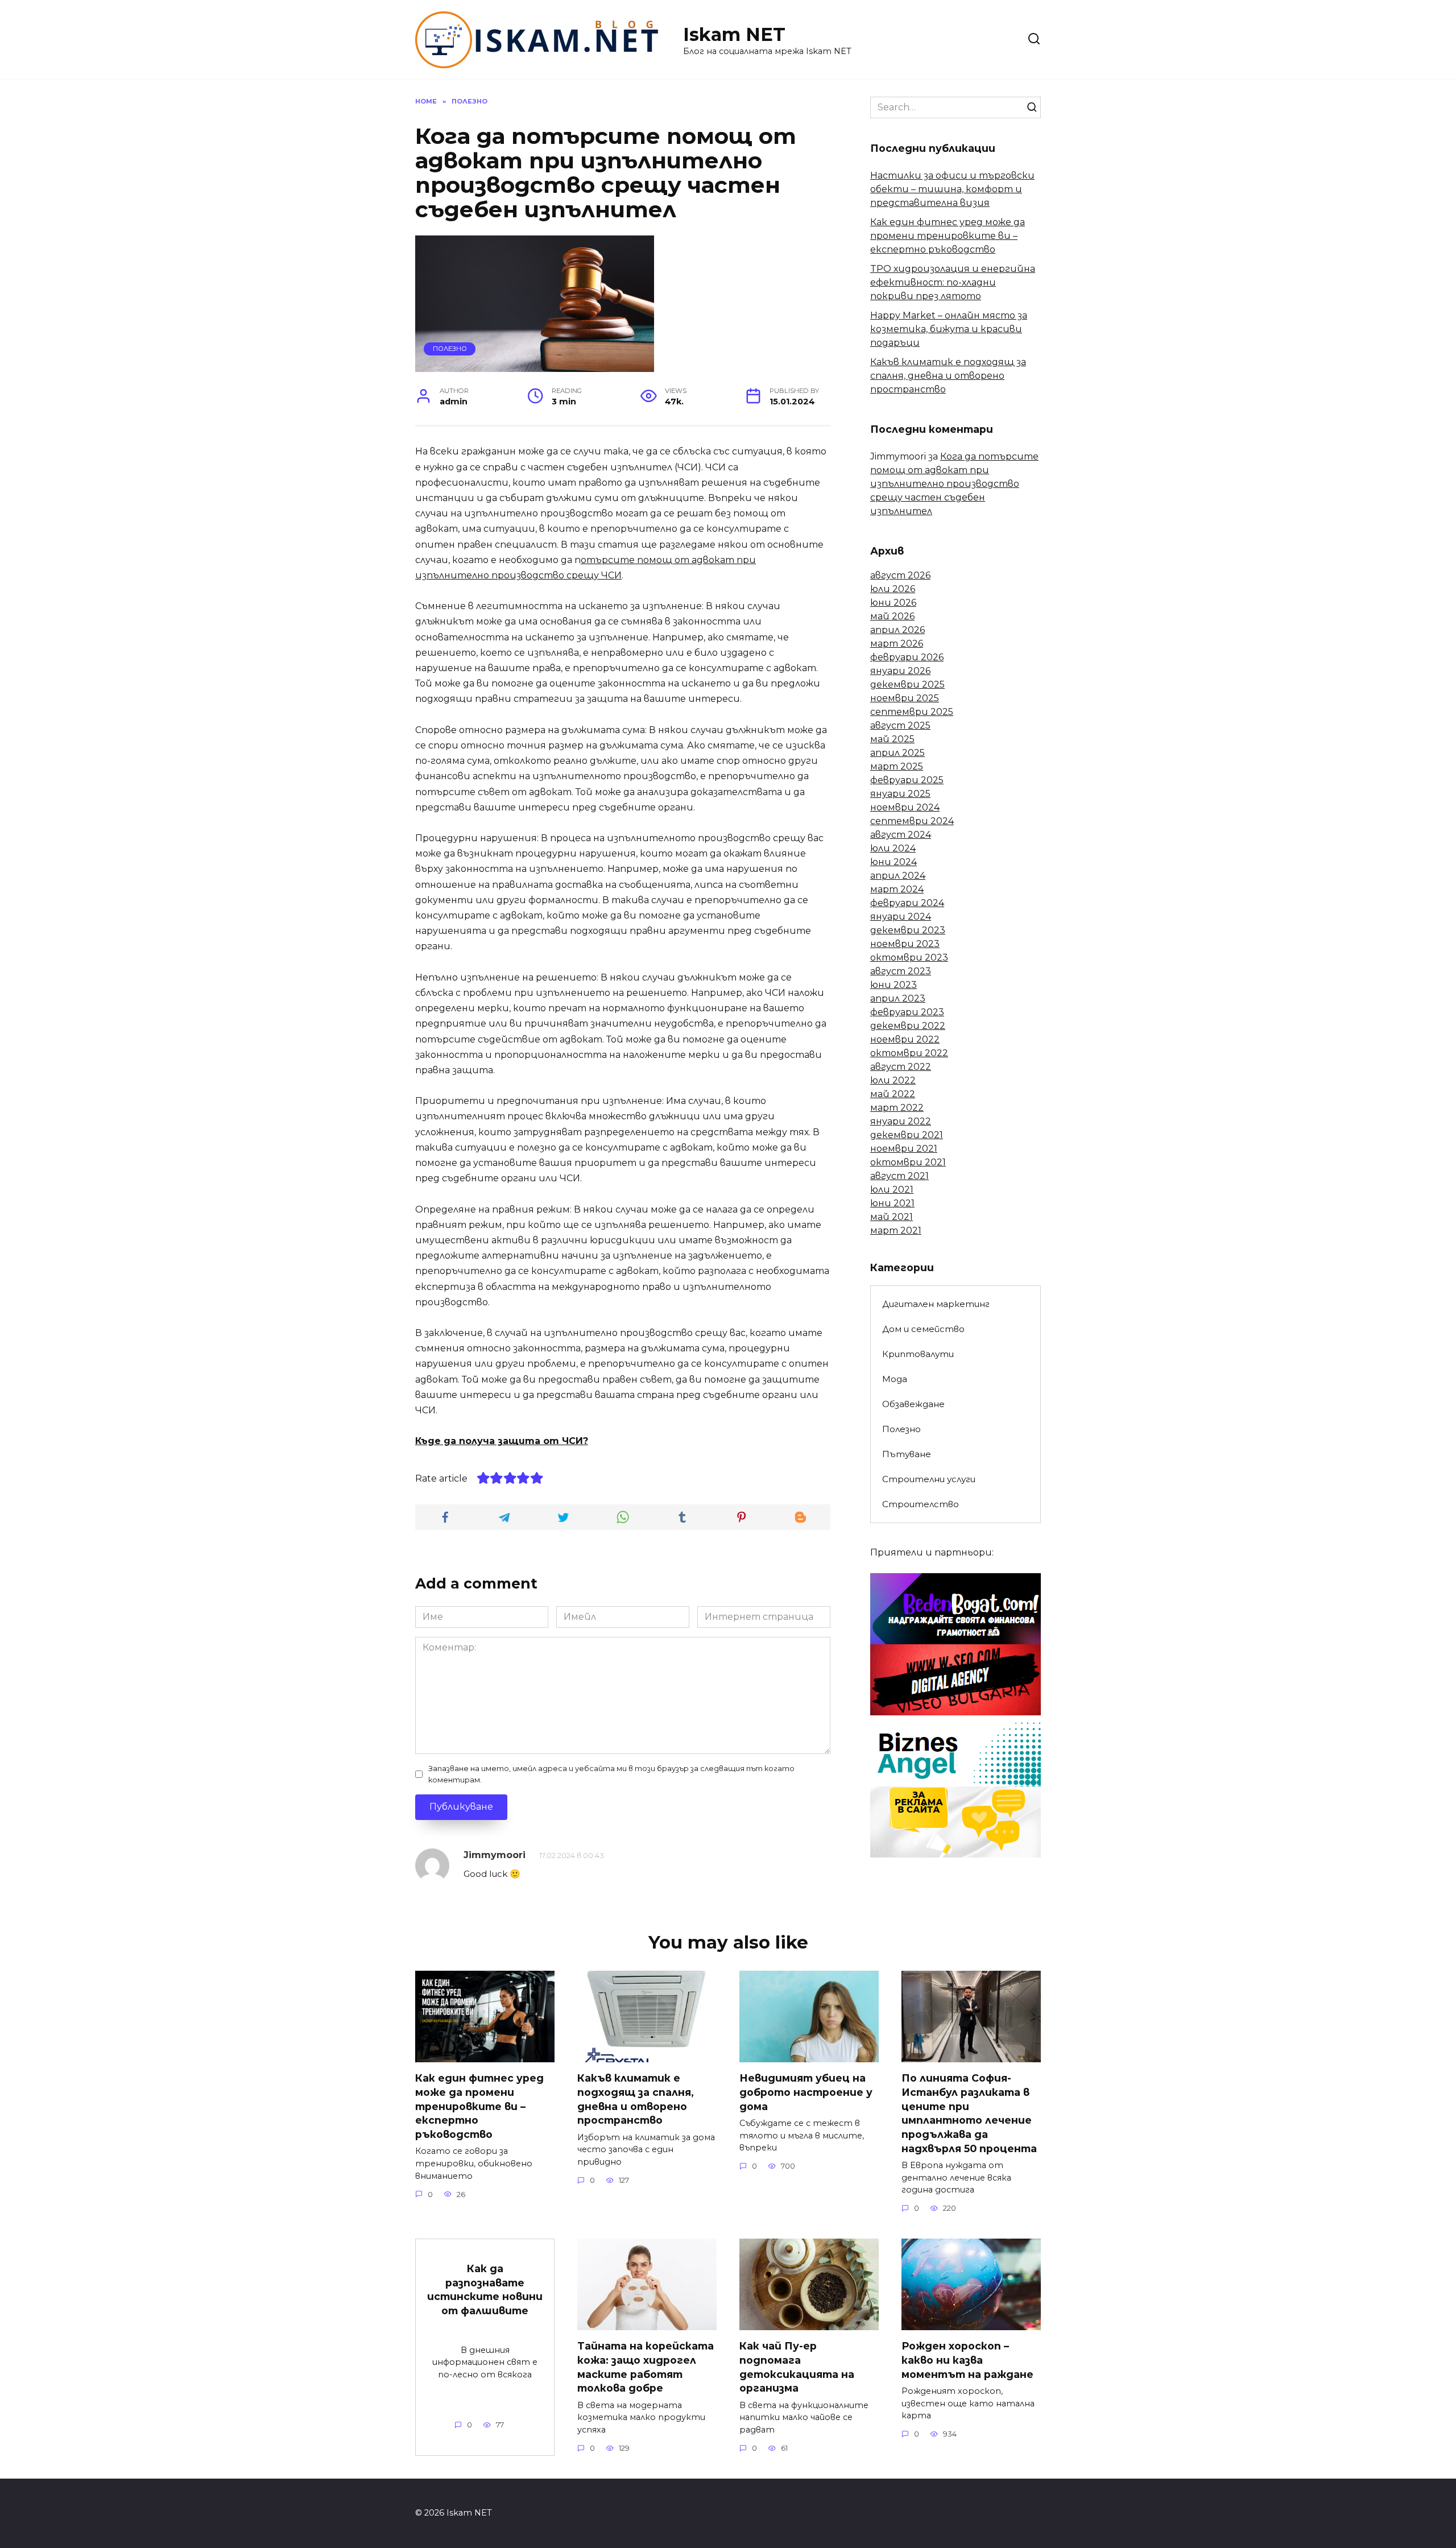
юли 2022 (893, 1080)
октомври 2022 (909, 1053)
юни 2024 (894, 862)
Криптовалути (918, 1354)
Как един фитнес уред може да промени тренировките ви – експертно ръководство (948, 236)
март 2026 (897, 644)
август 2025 (900, 725)
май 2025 (892, 739)
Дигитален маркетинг (936, 1304)
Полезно (450, 349)
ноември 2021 (904, 1149)
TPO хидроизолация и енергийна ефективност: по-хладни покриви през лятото (953, 282)
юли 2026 (893, 589)
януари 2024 (901, 917)
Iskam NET (734, 34)
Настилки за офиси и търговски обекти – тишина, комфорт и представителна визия (952, 189)
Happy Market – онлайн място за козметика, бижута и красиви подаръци (949, 329)
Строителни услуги (929, 1479)
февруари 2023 (907, 1012)
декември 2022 (908, 1026)
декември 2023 (908, 930)
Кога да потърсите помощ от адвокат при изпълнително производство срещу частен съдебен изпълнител (954, 484)
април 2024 (898, 876)
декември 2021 (907, 1135)
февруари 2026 (907, 657)
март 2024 (897, 889)
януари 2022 (901, 1121)
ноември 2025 (905, 698)
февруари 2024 (907, 903)
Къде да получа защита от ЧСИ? (502, 1441)
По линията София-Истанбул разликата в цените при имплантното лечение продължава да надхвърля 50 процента (969, 2113)
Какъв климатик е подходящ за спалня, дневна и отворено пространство (948, 376)
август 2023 (901, 971)
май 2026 (892, 616)
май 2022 (893, 1094)
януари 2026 (900, 671)
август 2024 (901, 835)
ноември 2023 (905, 944)
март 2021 (896, 1230)
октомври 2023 (909, 957)
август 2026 (900, 575)
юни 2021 (892, 1203)
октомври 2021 (908, 1162)
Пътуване (907, 1454)
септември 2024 (912, 821)
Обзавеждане (913, 1404)
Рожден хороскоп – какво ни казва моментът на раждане (967, 2360)
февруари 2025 (907, 780)
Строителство (921, 1504)
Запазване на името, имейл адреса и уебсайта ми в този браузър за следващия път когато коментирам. (611, 1774)
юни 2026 (893, 603)
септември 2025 (912, 712)
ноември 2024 (905, 807)
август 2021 (899, 1176)
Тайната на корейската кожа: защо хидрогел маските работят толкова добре (646, 2367)
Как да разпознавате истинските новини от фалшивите (485, 2290)
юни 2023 (894, 985)
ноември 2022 (905, 1039)
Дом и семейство (923, 1329)
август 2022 (901, 1067)
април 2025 (897, 753)
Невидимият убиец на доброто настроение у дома (806, 2092)
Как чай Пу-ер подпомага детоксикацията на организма (797, 2367)
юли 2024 (893, 848)
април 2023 (898, 998)
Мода (895, 1379)
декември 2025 (907, 684)
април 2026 (897, 630)
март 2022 (897, 1108)
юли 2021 (892, 1190)
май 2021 (892, 1217)
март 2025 (897, 766)
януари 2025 (900, 794)
